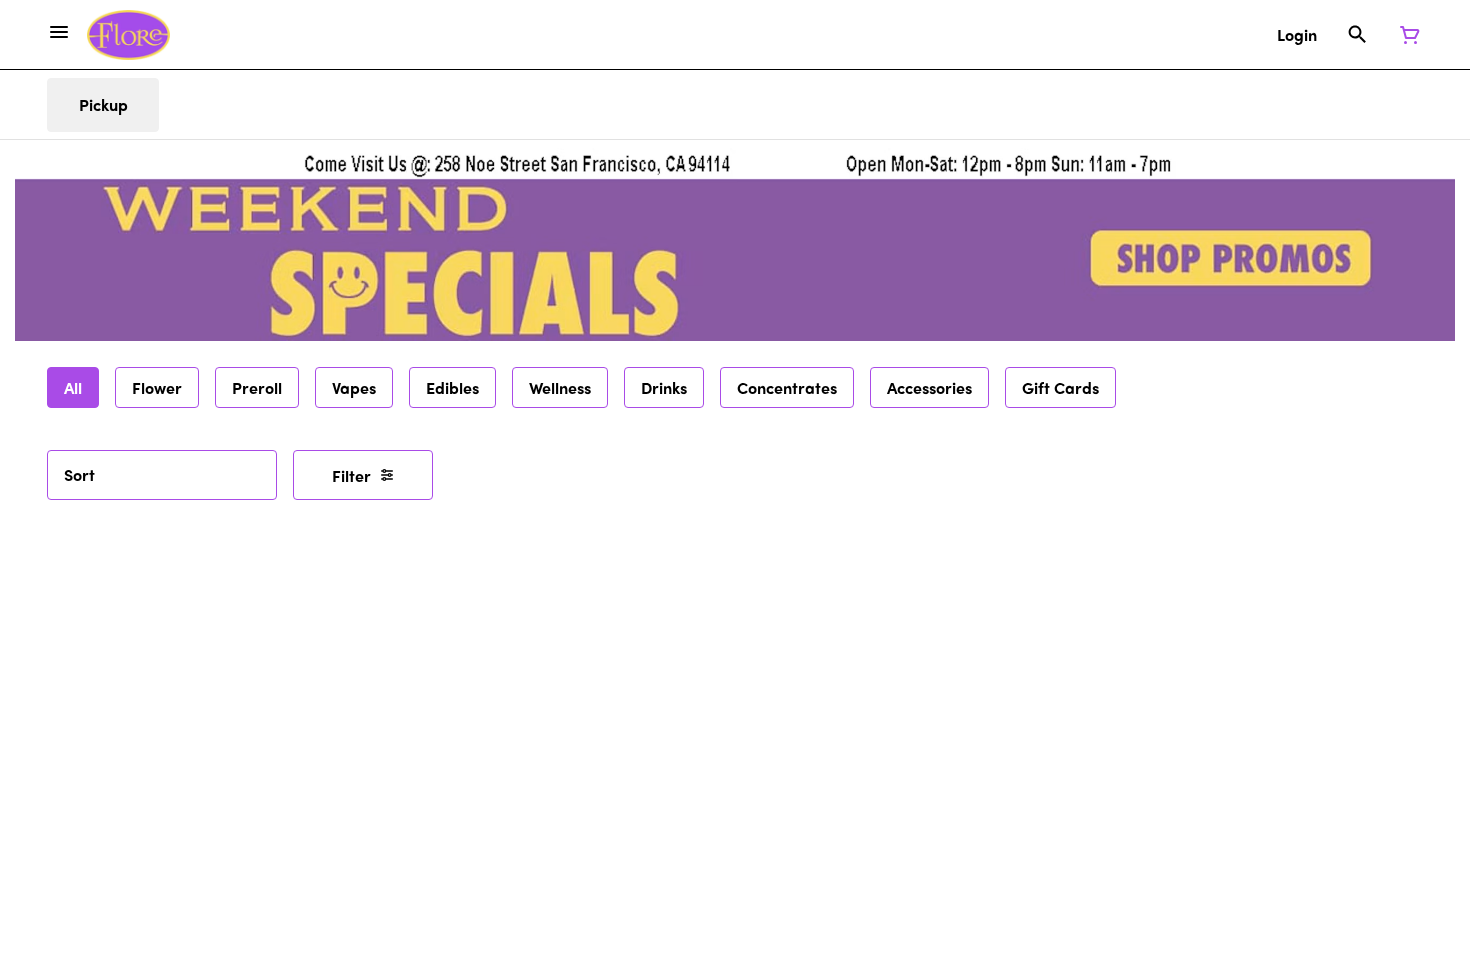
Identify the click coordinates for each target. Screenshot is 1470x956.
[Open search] (1357, 35)
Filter (351, 475)
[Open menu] (59, 32)
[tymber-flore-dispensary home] (128, 35)
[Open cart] (1406, 35)
